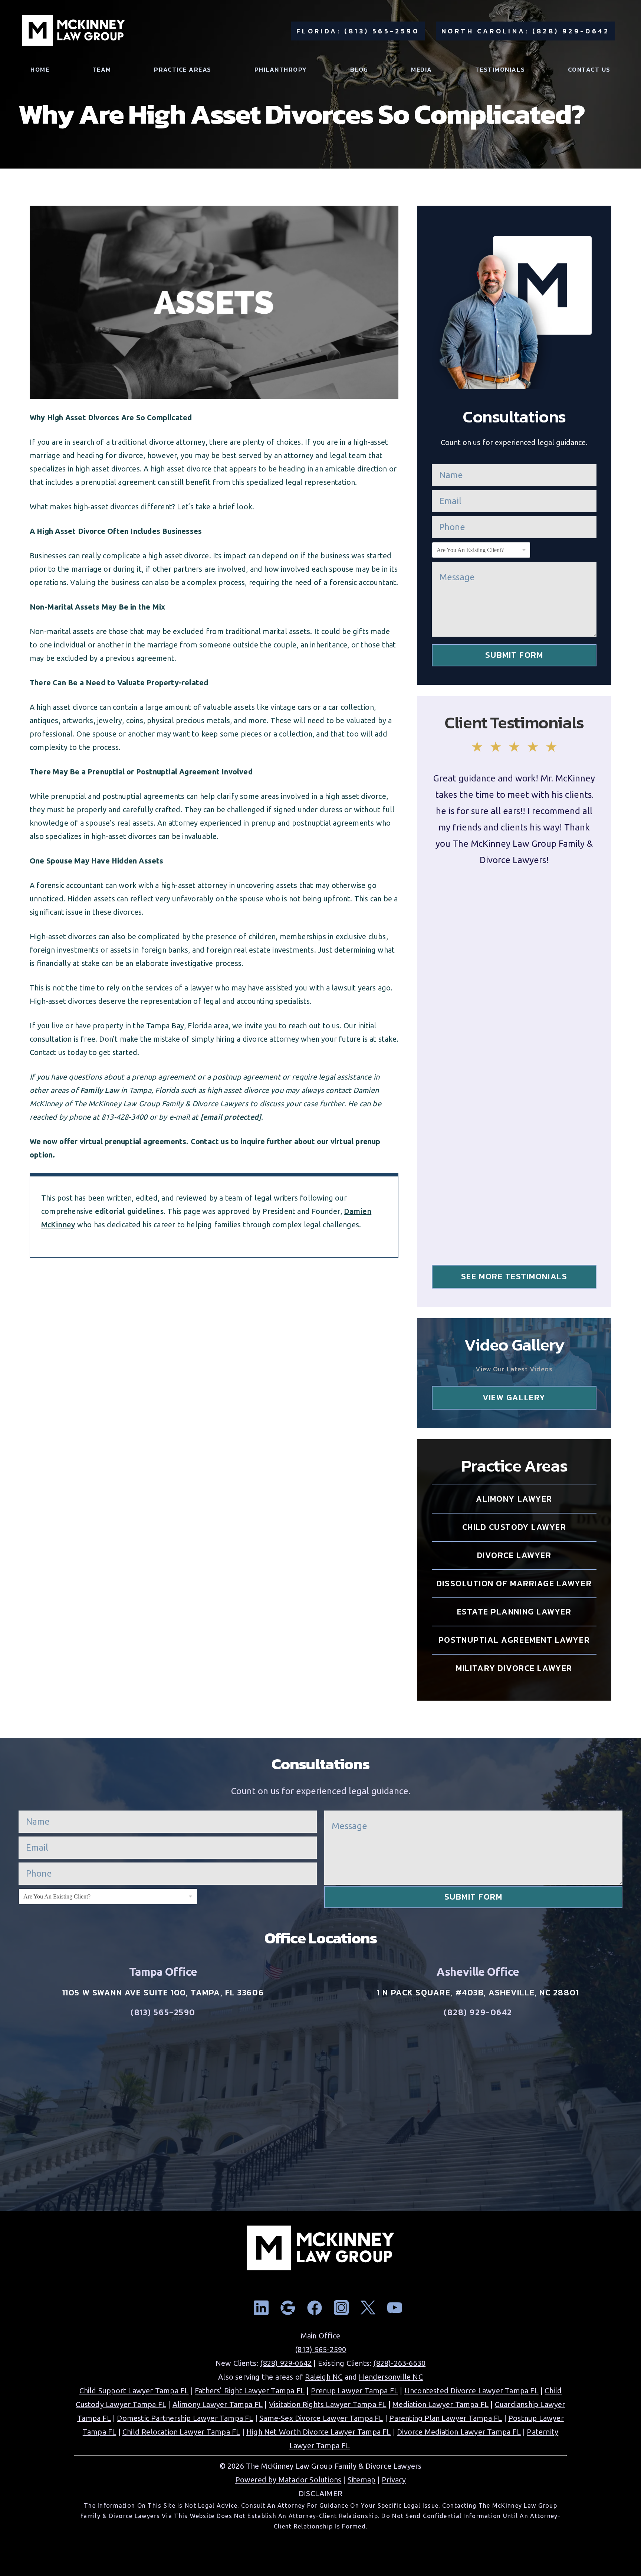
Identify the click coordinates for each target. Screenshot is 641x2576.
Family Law (100, 1090)
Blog (359, 70)
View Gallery (514, 1398)
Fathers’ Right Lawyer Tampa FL (250, 2391)
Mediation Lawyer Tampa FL (441, 2404)
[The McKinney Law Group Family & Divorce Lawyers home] (74, 31)
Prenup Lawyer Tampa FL (354, 2391)
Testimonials (500, 70)
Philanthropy (281, 70)
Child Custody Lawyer (514, 1527)
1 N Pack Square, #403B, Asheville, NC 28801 (478, 1993)
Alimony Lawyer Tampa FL (218, 2404)
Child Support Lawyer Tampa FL (134, 2391)
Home (40, 70)
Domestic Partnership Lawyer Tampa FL (185, 2418)
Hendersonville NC (391, 2377)
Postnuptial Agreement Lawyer (514, 1640)
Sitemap (361, 2480)
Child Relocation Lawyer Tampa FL (181, 2432)
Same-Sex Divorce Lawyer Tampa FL (321, 2418)
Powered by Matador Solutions (288, 2480)
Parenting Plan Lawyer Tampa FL (446, 2418)
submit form (514, 655)
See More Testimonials (514, 1276)
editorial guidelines (129, 1211)
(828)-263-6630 (399, 2363)
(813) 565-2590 (163, 2012)
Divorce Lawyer (514, 1555)
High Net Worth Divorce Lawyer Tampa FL (319, 2432)
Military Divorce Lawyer (514, 1668)
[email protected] (231, 1117)
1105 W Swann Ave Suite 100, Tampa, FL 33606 (163, 1993)
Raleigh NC (324, 2377)
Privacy (394, 2480)
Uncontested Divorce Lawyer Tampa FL (471, 2391)
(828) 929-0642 (478, 2012)
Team (102, 70)
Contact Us (589, 70)
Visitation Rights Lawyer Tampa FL (328, 2404)
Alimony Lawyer (514, 1499)
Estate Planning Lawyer (514, 1612)
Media (422, 70)
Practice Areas (183, 70)
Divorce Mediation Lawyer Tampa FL (459, 2432)
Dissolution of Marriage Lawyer (514, 1584)
